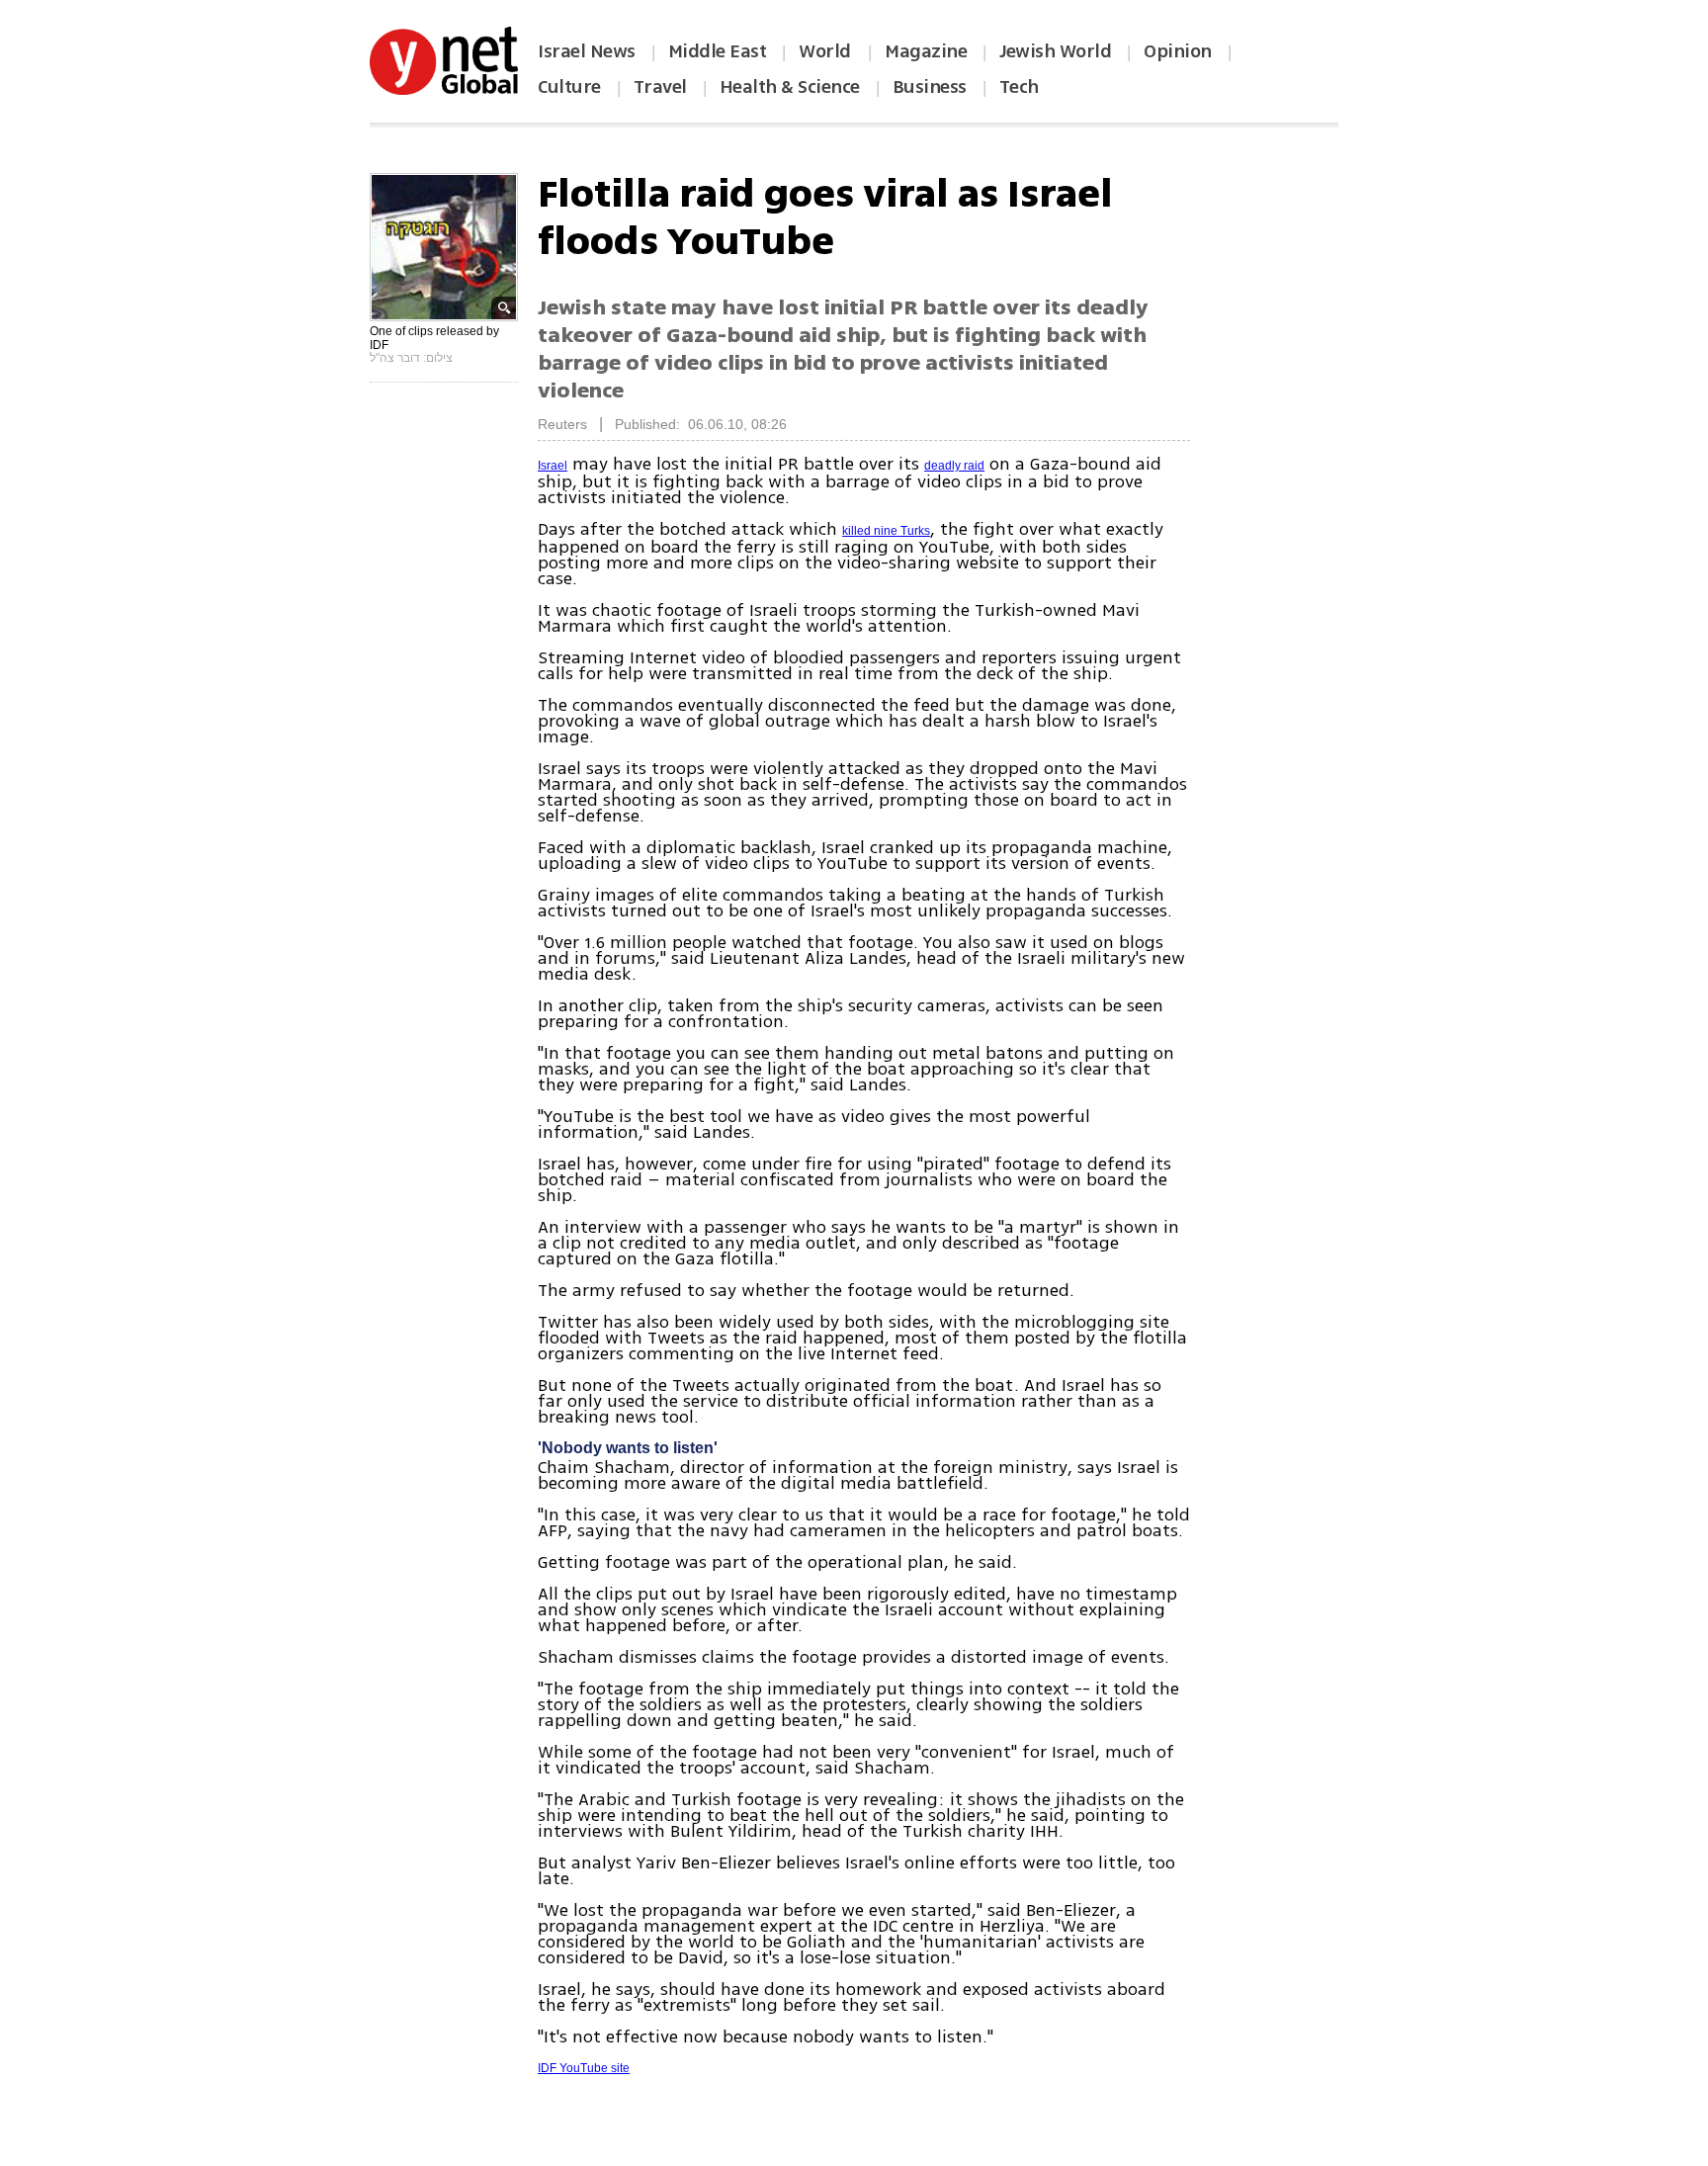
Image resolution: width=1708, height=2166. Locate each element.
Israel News (587, 51)
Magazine (926, 51)
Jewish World (1055, 51)
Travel (660, 87)
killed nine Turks (886, 531)
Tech (1019, 87)
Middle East (718, 51)
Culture (569, 87)
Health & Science (790, 87)
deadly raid (954, 466)
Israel (553, 466)
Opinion (1178, 51)
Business (930, 87)
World (827, 51)
